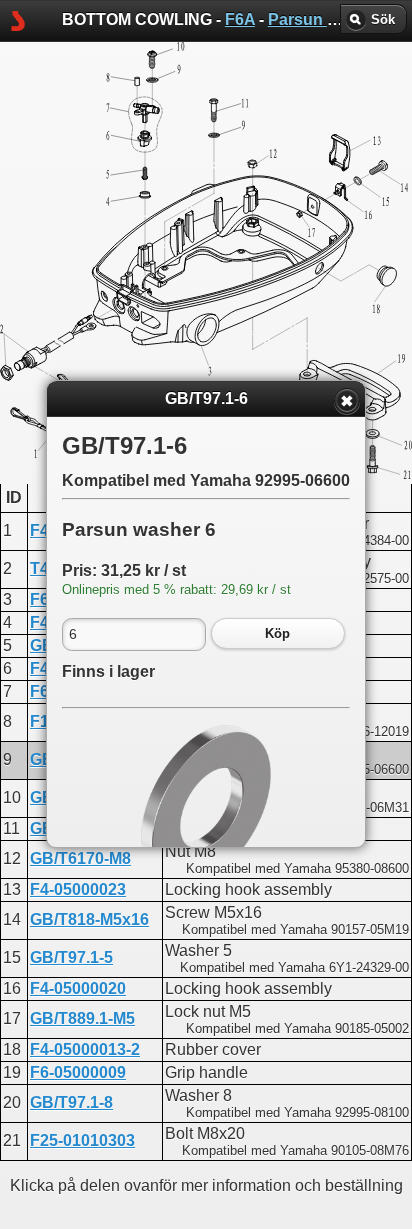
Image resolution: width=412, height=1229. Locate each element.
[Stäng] (347, 401)
